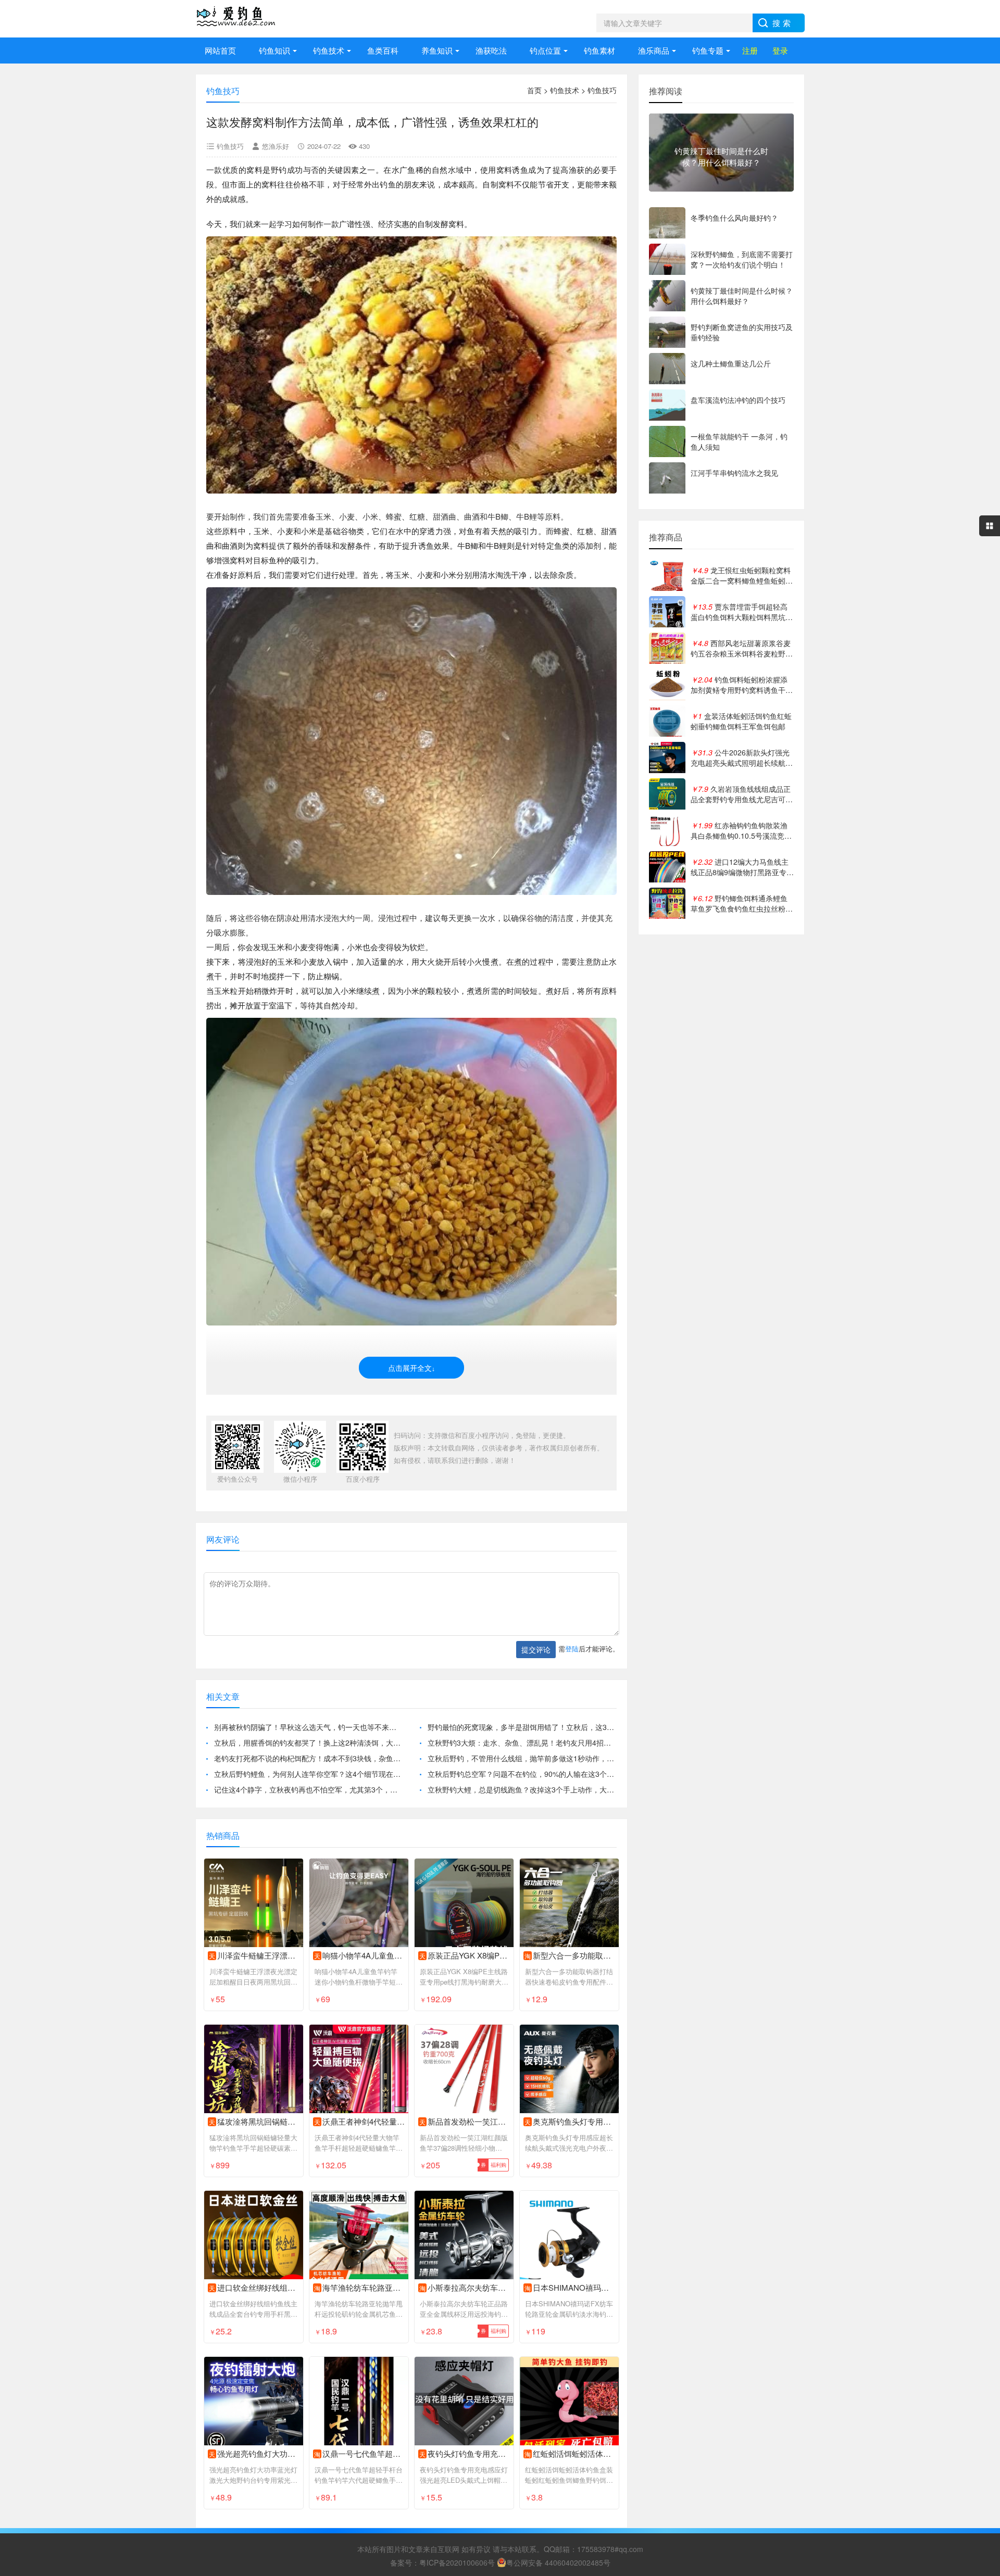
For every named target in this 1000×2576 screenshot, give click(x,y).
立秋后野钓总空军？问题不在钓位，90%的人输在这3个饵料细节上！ (522, 1774)
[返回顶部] (979, 2307)
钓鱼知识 (274, 50)
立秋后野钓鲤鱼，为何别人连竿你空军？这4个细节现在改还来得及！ (309, 1774)
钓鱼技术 (329, 50)
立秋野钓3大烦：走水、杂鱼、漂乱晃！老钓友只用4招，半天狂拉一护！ (522, 1742)
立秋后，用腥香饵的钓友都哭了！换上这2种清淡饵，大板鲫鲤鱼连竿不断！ (309, 1742)
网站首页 (220, 50)
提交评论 (536, 1649)
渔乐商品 (654, 50)
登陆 (572, 1649)
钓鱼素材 (599, 50)
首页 (534, 90)
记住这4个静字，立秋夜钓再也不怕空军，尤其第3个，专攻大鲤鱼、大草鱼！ (309, 1789)
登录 (780, 50)
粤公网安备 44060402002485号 (558, 2562)
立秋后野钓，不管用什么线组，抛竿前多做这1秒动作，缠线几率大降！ (522, 1758)
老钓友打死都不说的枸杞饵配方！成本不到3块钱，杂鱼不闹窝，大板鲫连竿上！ (309, 1758)
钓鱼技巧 (602, 90)
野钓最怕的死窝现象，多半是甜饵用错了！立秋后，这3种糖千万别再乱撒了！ (522, 1727)
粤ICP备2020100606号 (457, 2562)
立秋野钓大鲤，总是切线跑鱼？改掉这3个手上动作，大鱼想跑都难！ (522, 1789)
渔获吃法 (491, 50)
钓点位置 (545, 50)
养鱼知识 (437, 50)
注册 (750, 50)
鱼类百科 (383, 50)
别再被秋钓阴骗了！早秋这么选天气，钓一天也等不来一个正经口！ (309, 1727)
